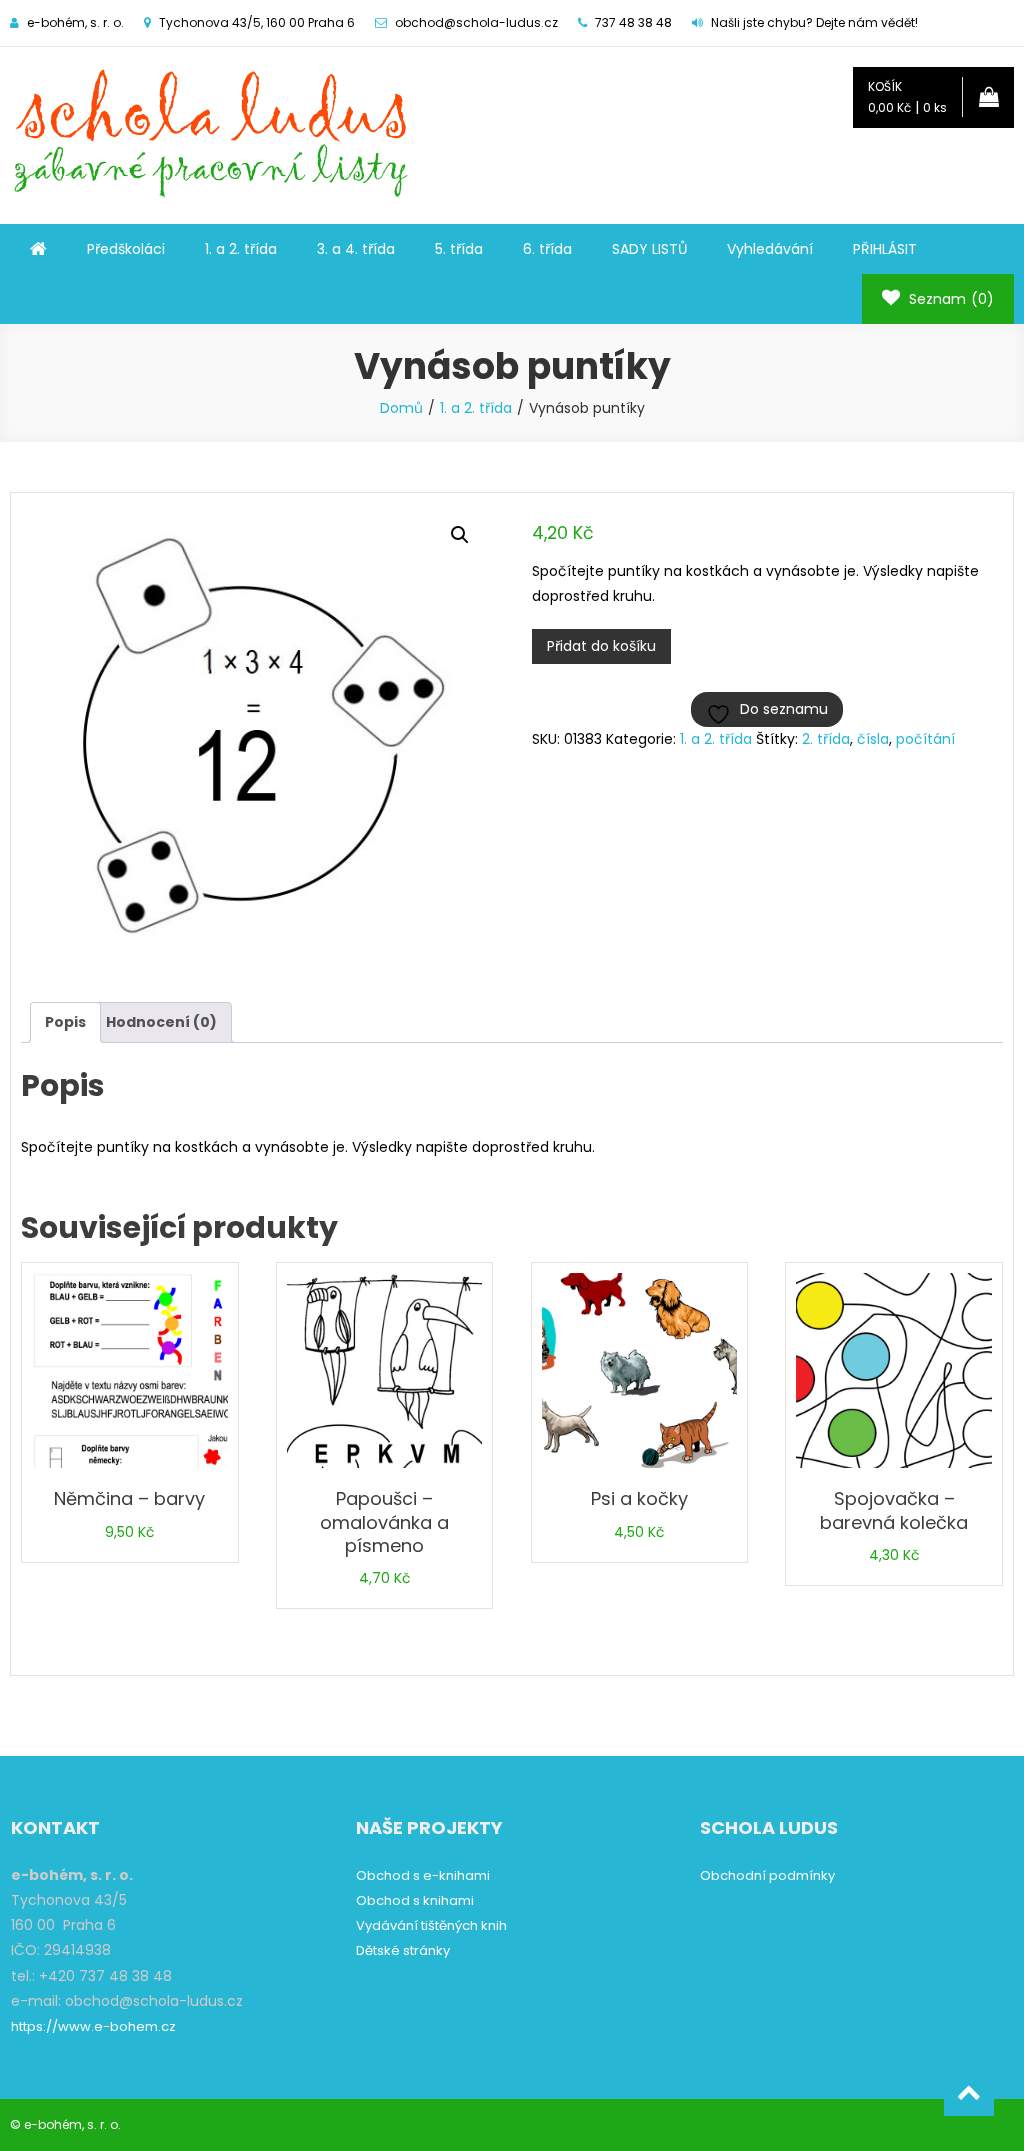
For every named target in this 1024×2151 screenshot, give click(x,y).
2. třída (826, 739)
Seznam (949, 299)
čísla (873, 739)
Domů (401, 408)
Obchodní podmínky (767, 1875)
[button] (460, 535)
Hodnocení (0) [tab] (161, 1022)
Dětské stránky (403, 1950)
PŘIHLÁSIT (885, 249)
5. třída (459, 249)
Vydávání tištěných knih (431, 1925)
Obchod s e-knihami (423, 1875)
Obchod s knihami (415, 1900)
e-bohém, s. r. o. (72, 2124)
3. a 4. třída (356, 249)
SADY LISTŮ (649, 249)
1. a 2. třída (241, 249)
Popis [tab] (65, 1022)
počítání (925, 739)
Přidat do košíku (601, 646)
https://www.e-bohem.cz (93, 2026)
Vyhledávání (770, 249)
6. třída (547, 249)
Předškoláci (126, 249)
